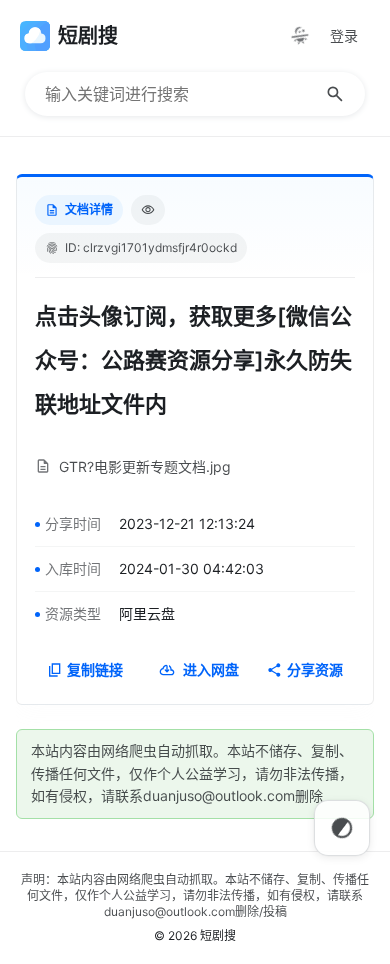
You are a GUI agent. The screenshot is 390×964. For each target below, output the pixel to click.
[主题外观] (300, 36)
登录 (344, 35)
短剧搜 (218, 935)
